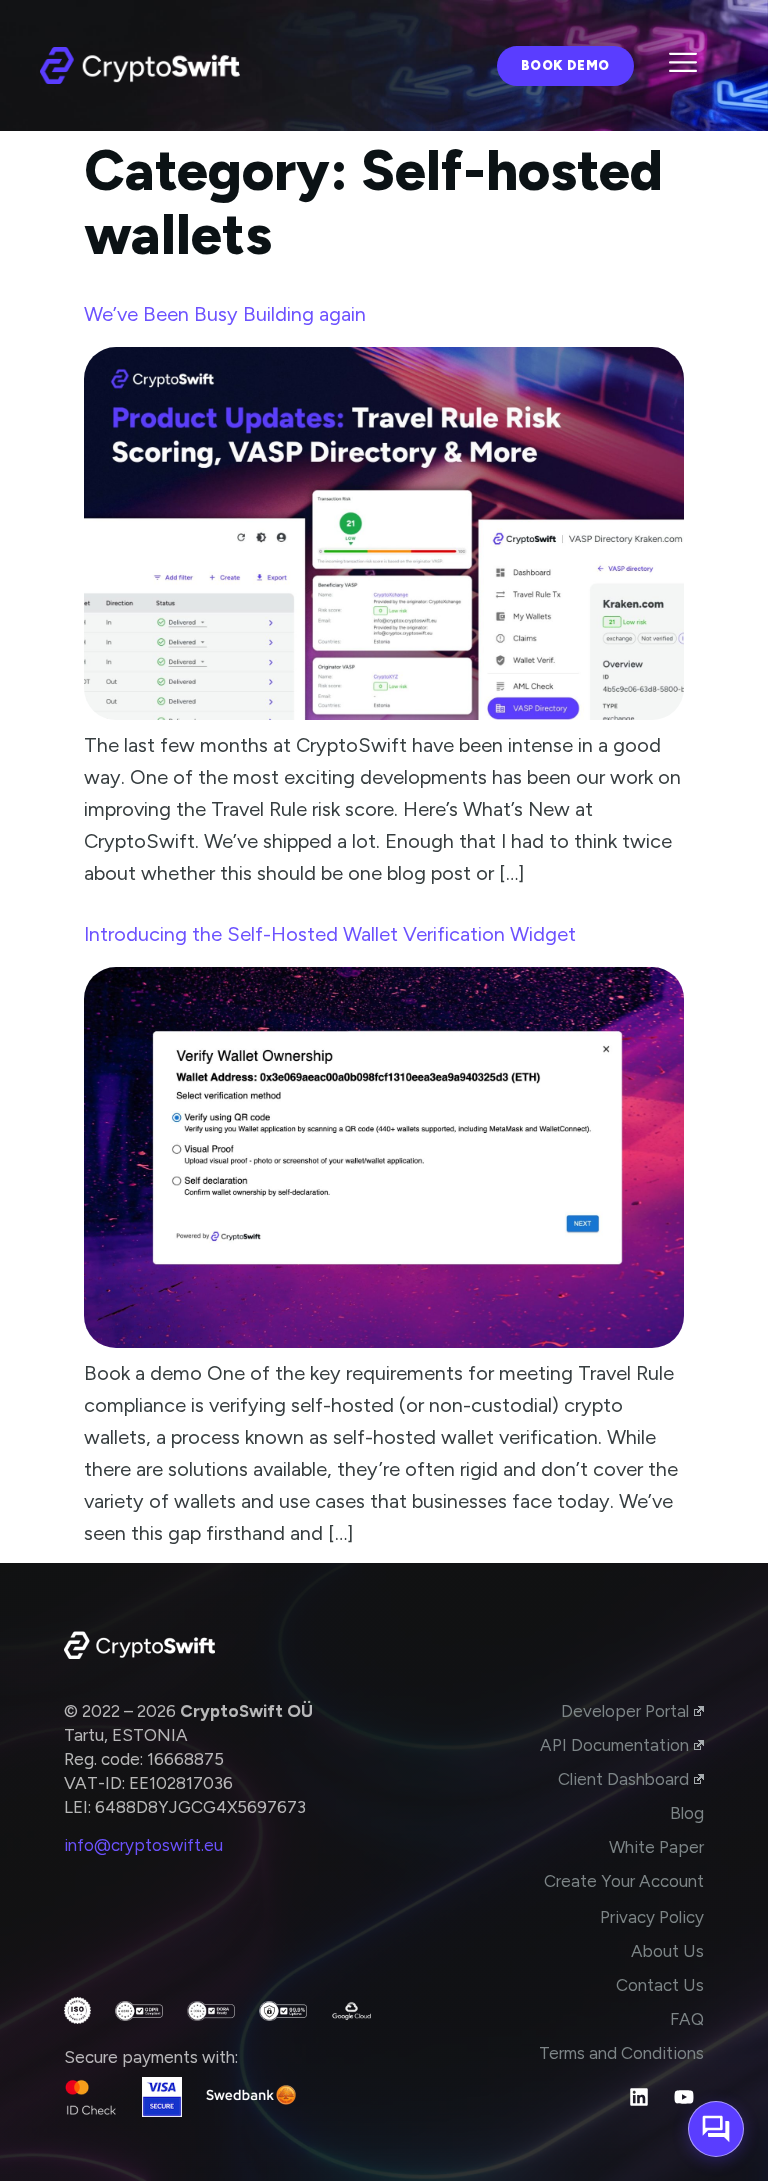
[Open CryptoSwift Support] (716, 2129)
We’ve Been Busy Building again (225, 314)
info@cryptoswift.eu (143, 1845)
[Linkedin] (639, 2097)
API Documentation (614, 1745)
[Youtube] (684, 2097)
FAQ (687, 2019)
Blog (687, 1813)
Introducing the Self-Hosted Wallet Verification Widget (330, 934)
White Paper (656, 1847)
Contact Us (660, 1985)
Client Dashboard (623, 1779)
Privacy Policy (652, 1917)
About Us (667, 1951)
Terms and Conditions (621, 2053)
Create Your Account (624, 1881)
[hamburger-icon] (683, 65)
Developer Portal (625, 1711)
